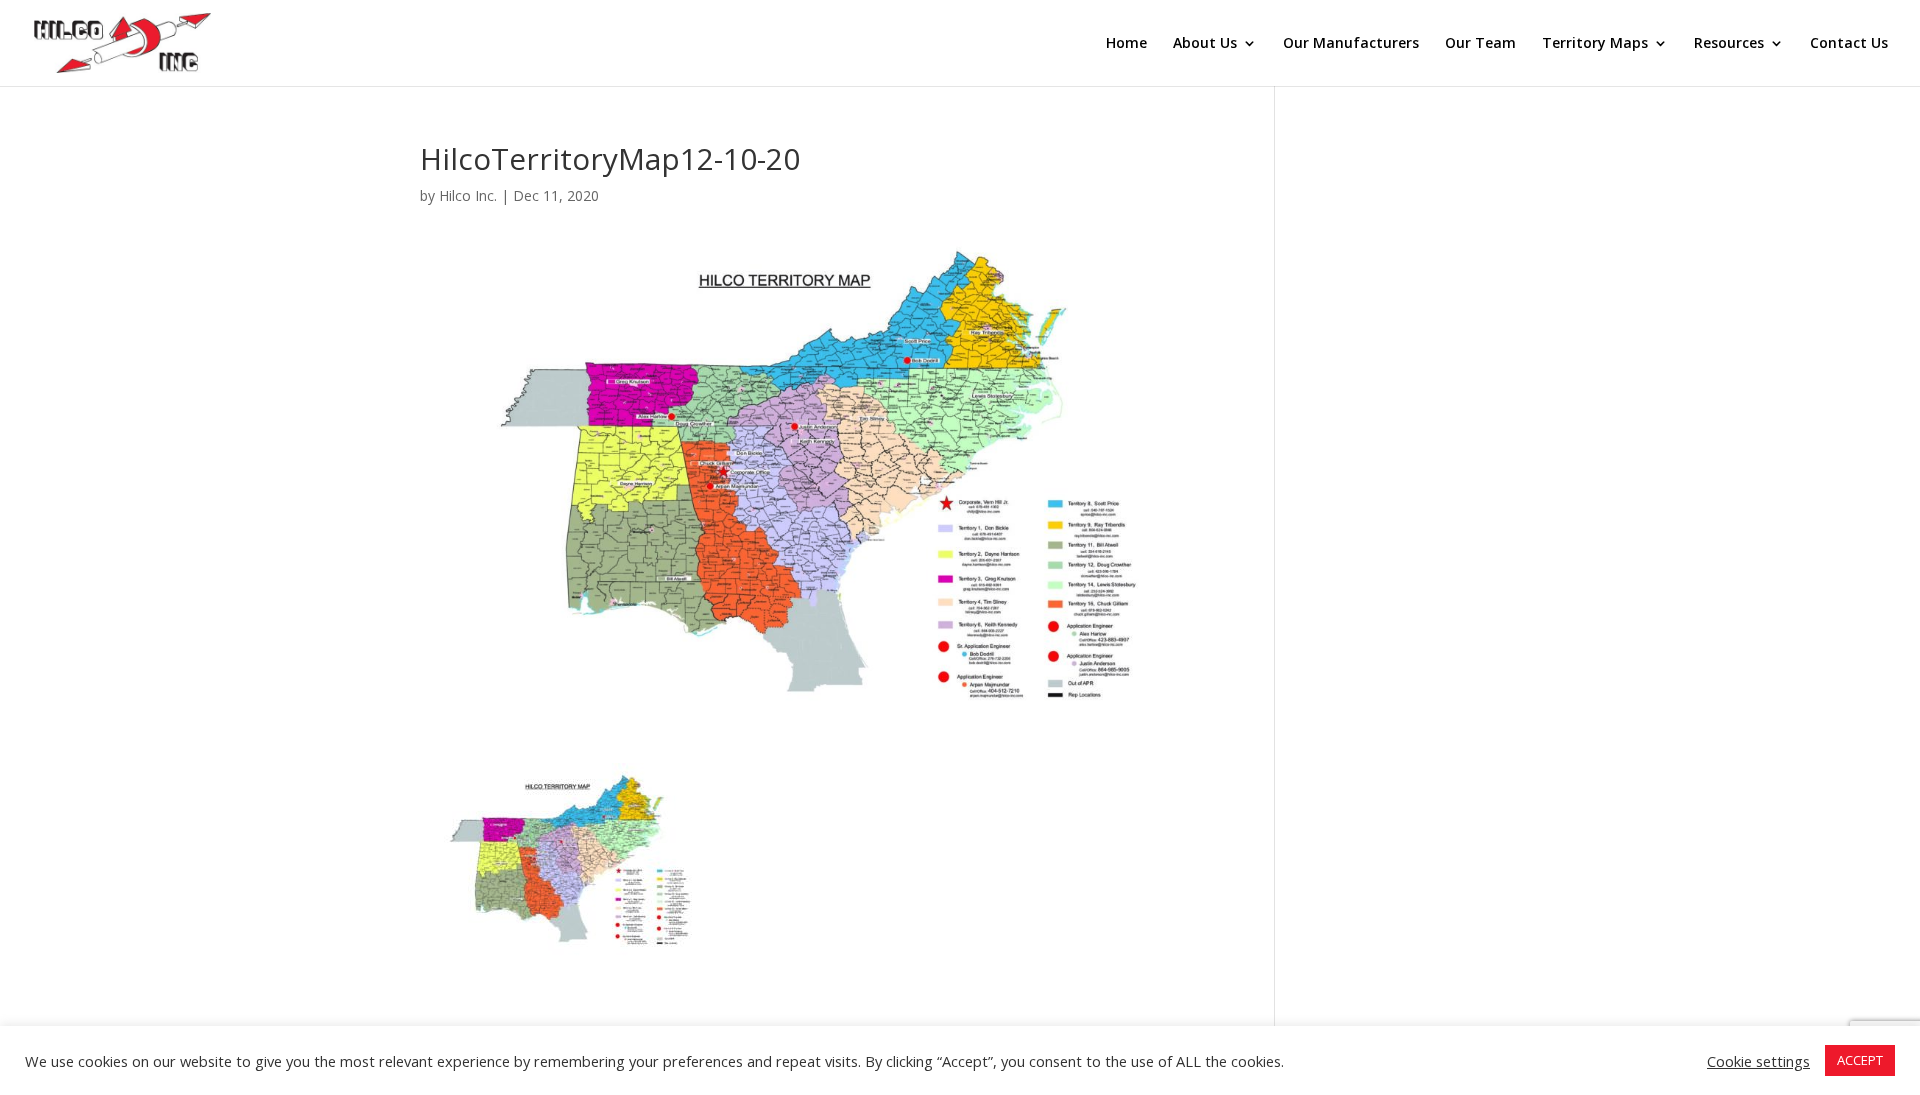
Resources (1729, 44)
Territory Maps (1595, 44)
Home (1126, 44)
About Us (1205, 44)
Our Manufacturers (1351, 44)
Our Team (1480, 44)
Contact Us (1849, 44)
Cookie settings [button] (1758, 1061)
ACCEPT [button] (1860, 1060)
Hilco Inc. (468, 195)
